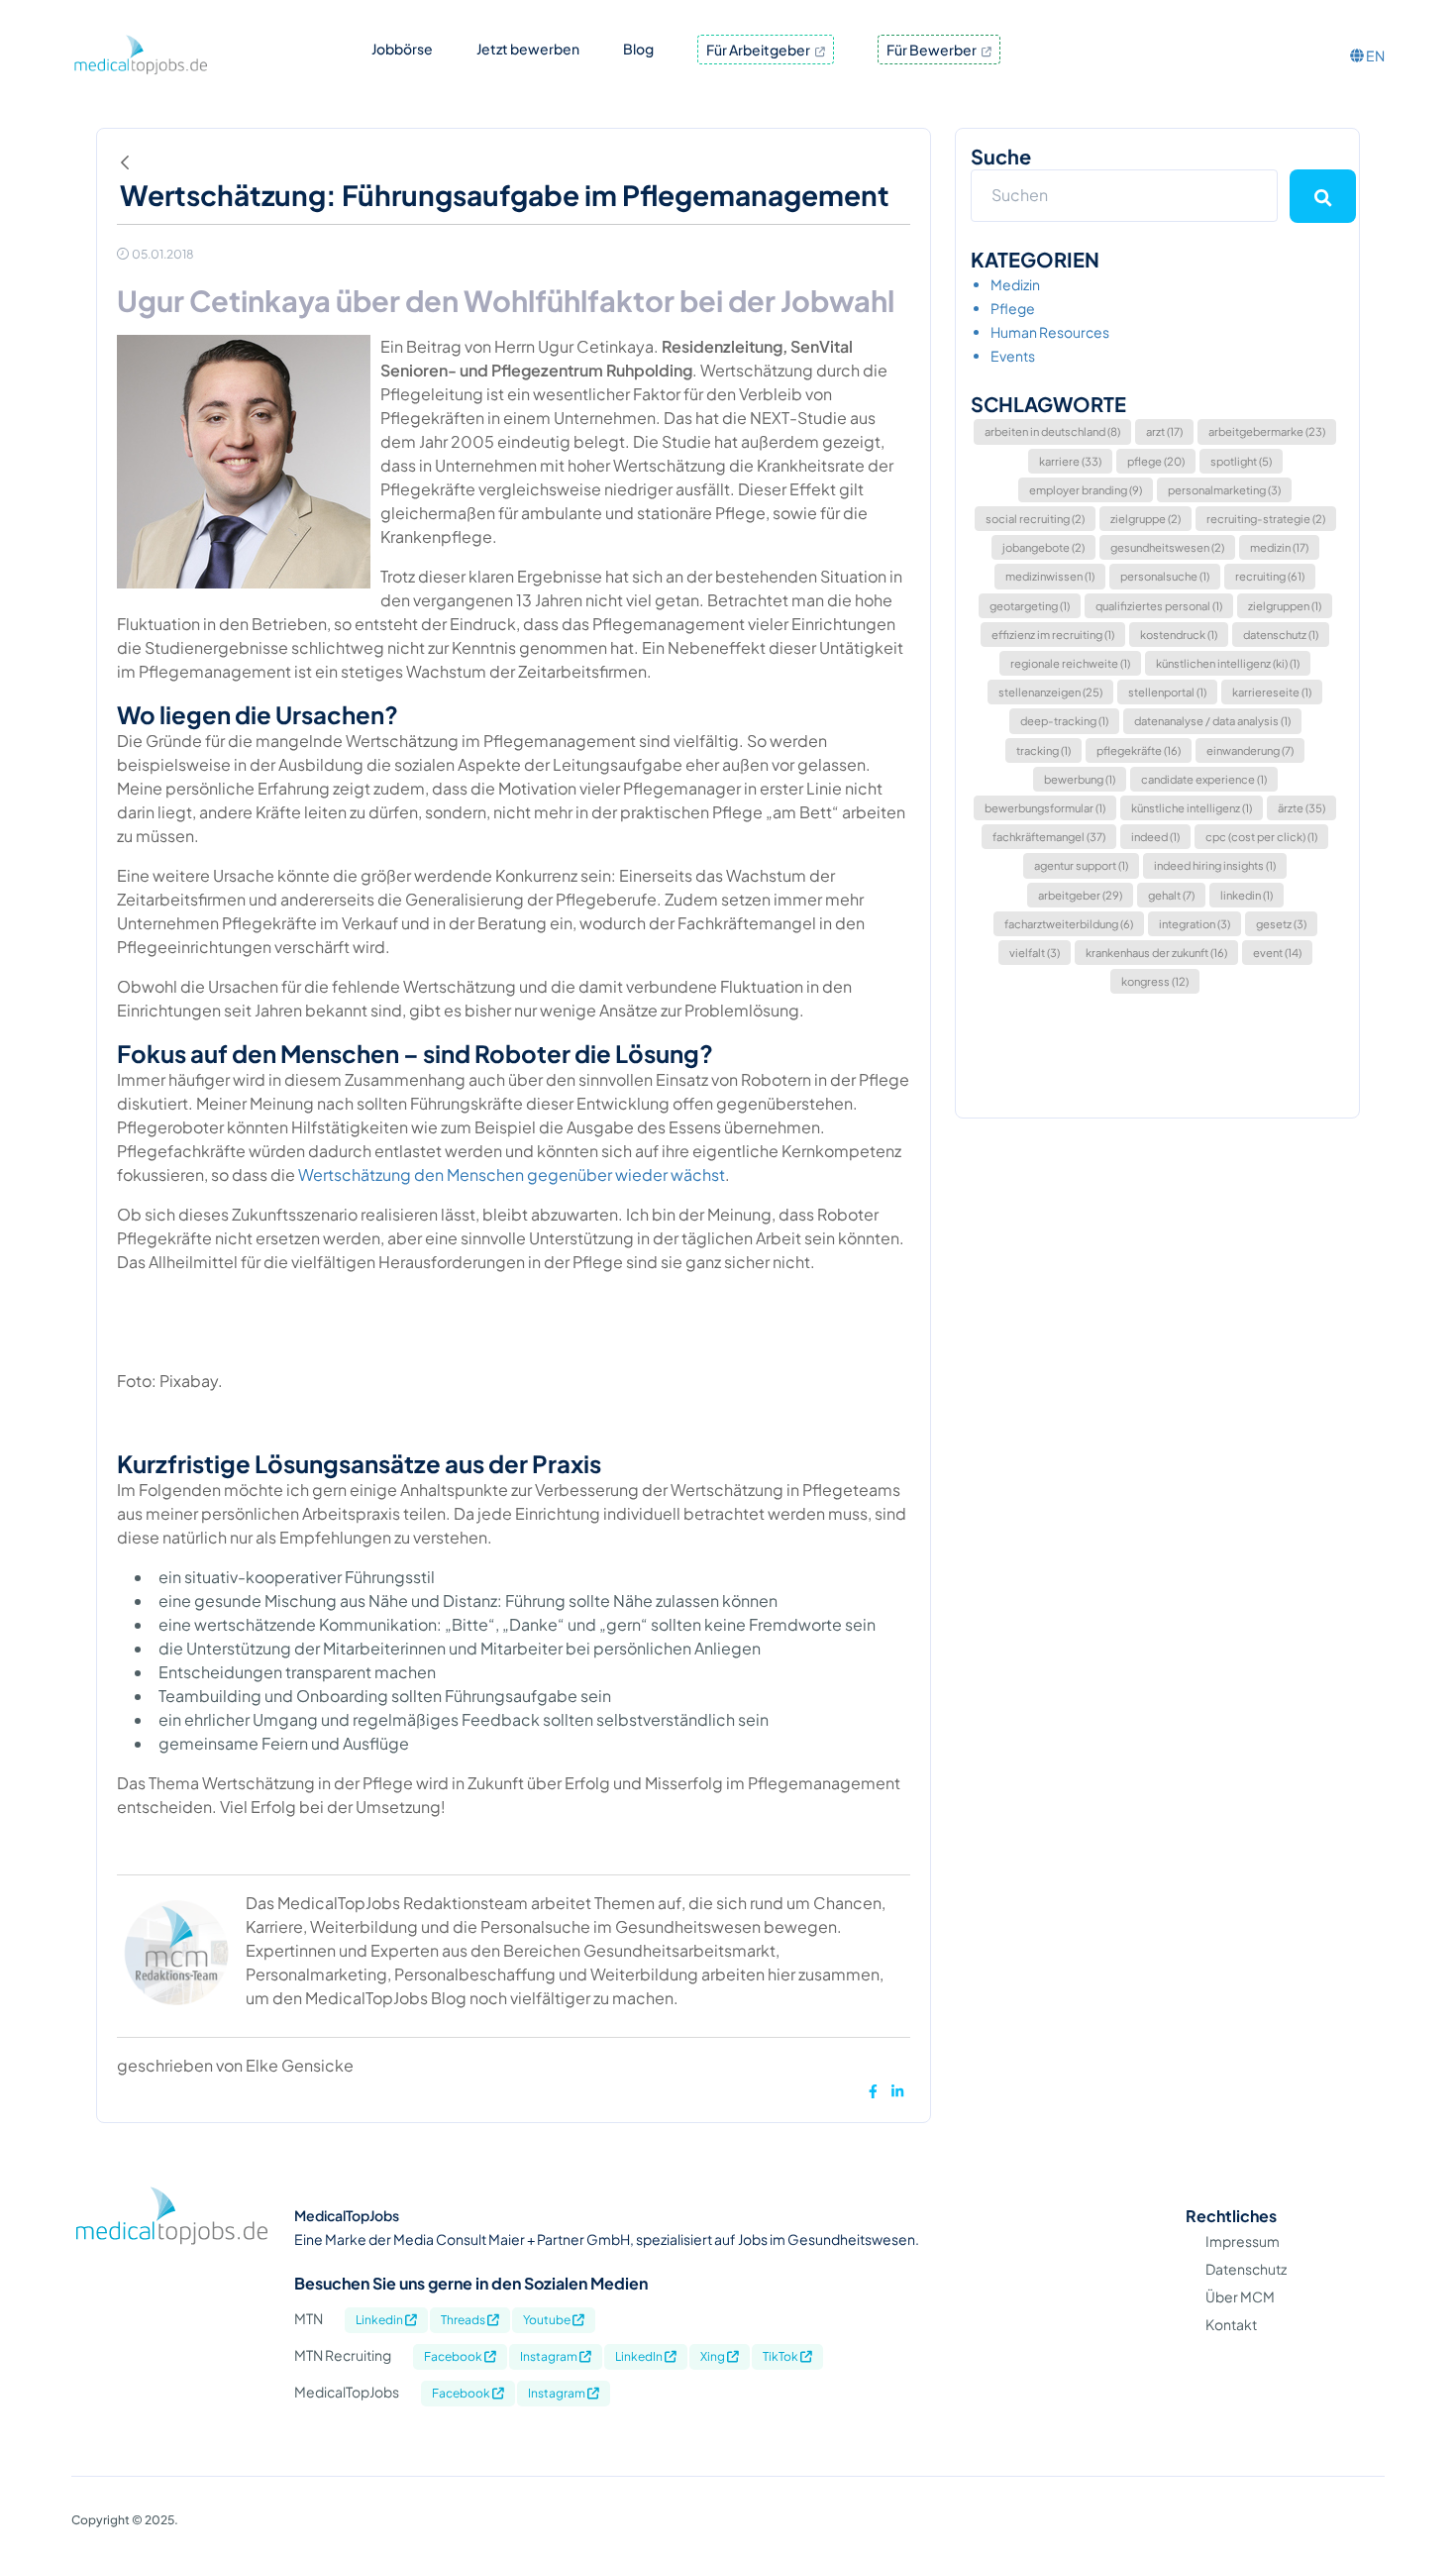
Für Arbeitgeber (759, 50)
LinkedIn (640, 2356)
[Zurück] (130, 162)
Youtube (548, 2320)
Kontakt (1231, 2324)
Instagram (550, 2356)
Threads (464, 2320)
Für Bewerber (933, 50)
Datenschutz (1246, 2269)
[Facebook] (873, 2091)
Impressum (1243, 2241)
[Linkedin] (897, 2091)
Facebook (454, 2356)
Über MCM (1240, 2296)
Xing (714, 2356)
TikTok (781, 2356)
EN (1374, 55)
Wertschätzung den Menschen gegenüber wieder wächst (510, 1174)
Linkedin (380, 2320)
